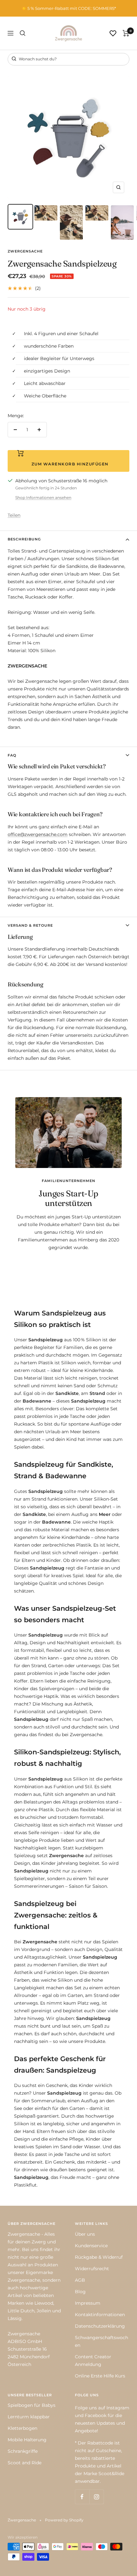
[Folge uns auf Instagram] (96, 2497)
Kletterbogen (22, 2428)
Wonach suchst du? (37, 59)
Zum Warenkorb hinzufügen (69, 464)
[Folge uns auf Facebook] (82, 2497)
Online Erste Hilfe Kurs (100, 2376)
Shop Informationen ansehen (43, 497)
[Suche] (23, 33)
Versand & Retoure (30, 925)
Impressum (88, 2303)
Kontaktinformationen (100, 2315)
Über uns (85, 2234)
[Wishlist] (113, 33)
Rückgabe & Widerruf (99, 2257)
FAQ (12, 755)
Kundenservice (91, 2246)
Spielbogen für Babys (32, 2405)
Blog (80, 2292)
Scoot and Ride (25, 2463)
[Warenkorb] (126, 33)
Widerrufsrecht (92, 2269)
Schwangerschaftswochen (101, 2341)
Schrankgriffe (23, 2451)
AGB (80, 2280)
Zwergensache (25, 251)
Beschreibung (24, 539)
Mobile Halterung (27, 2440)
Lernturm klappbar (29, 2417)
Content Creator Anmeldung (93, 2361)
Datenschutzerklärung (100, 2326)
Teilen (14, 515)
